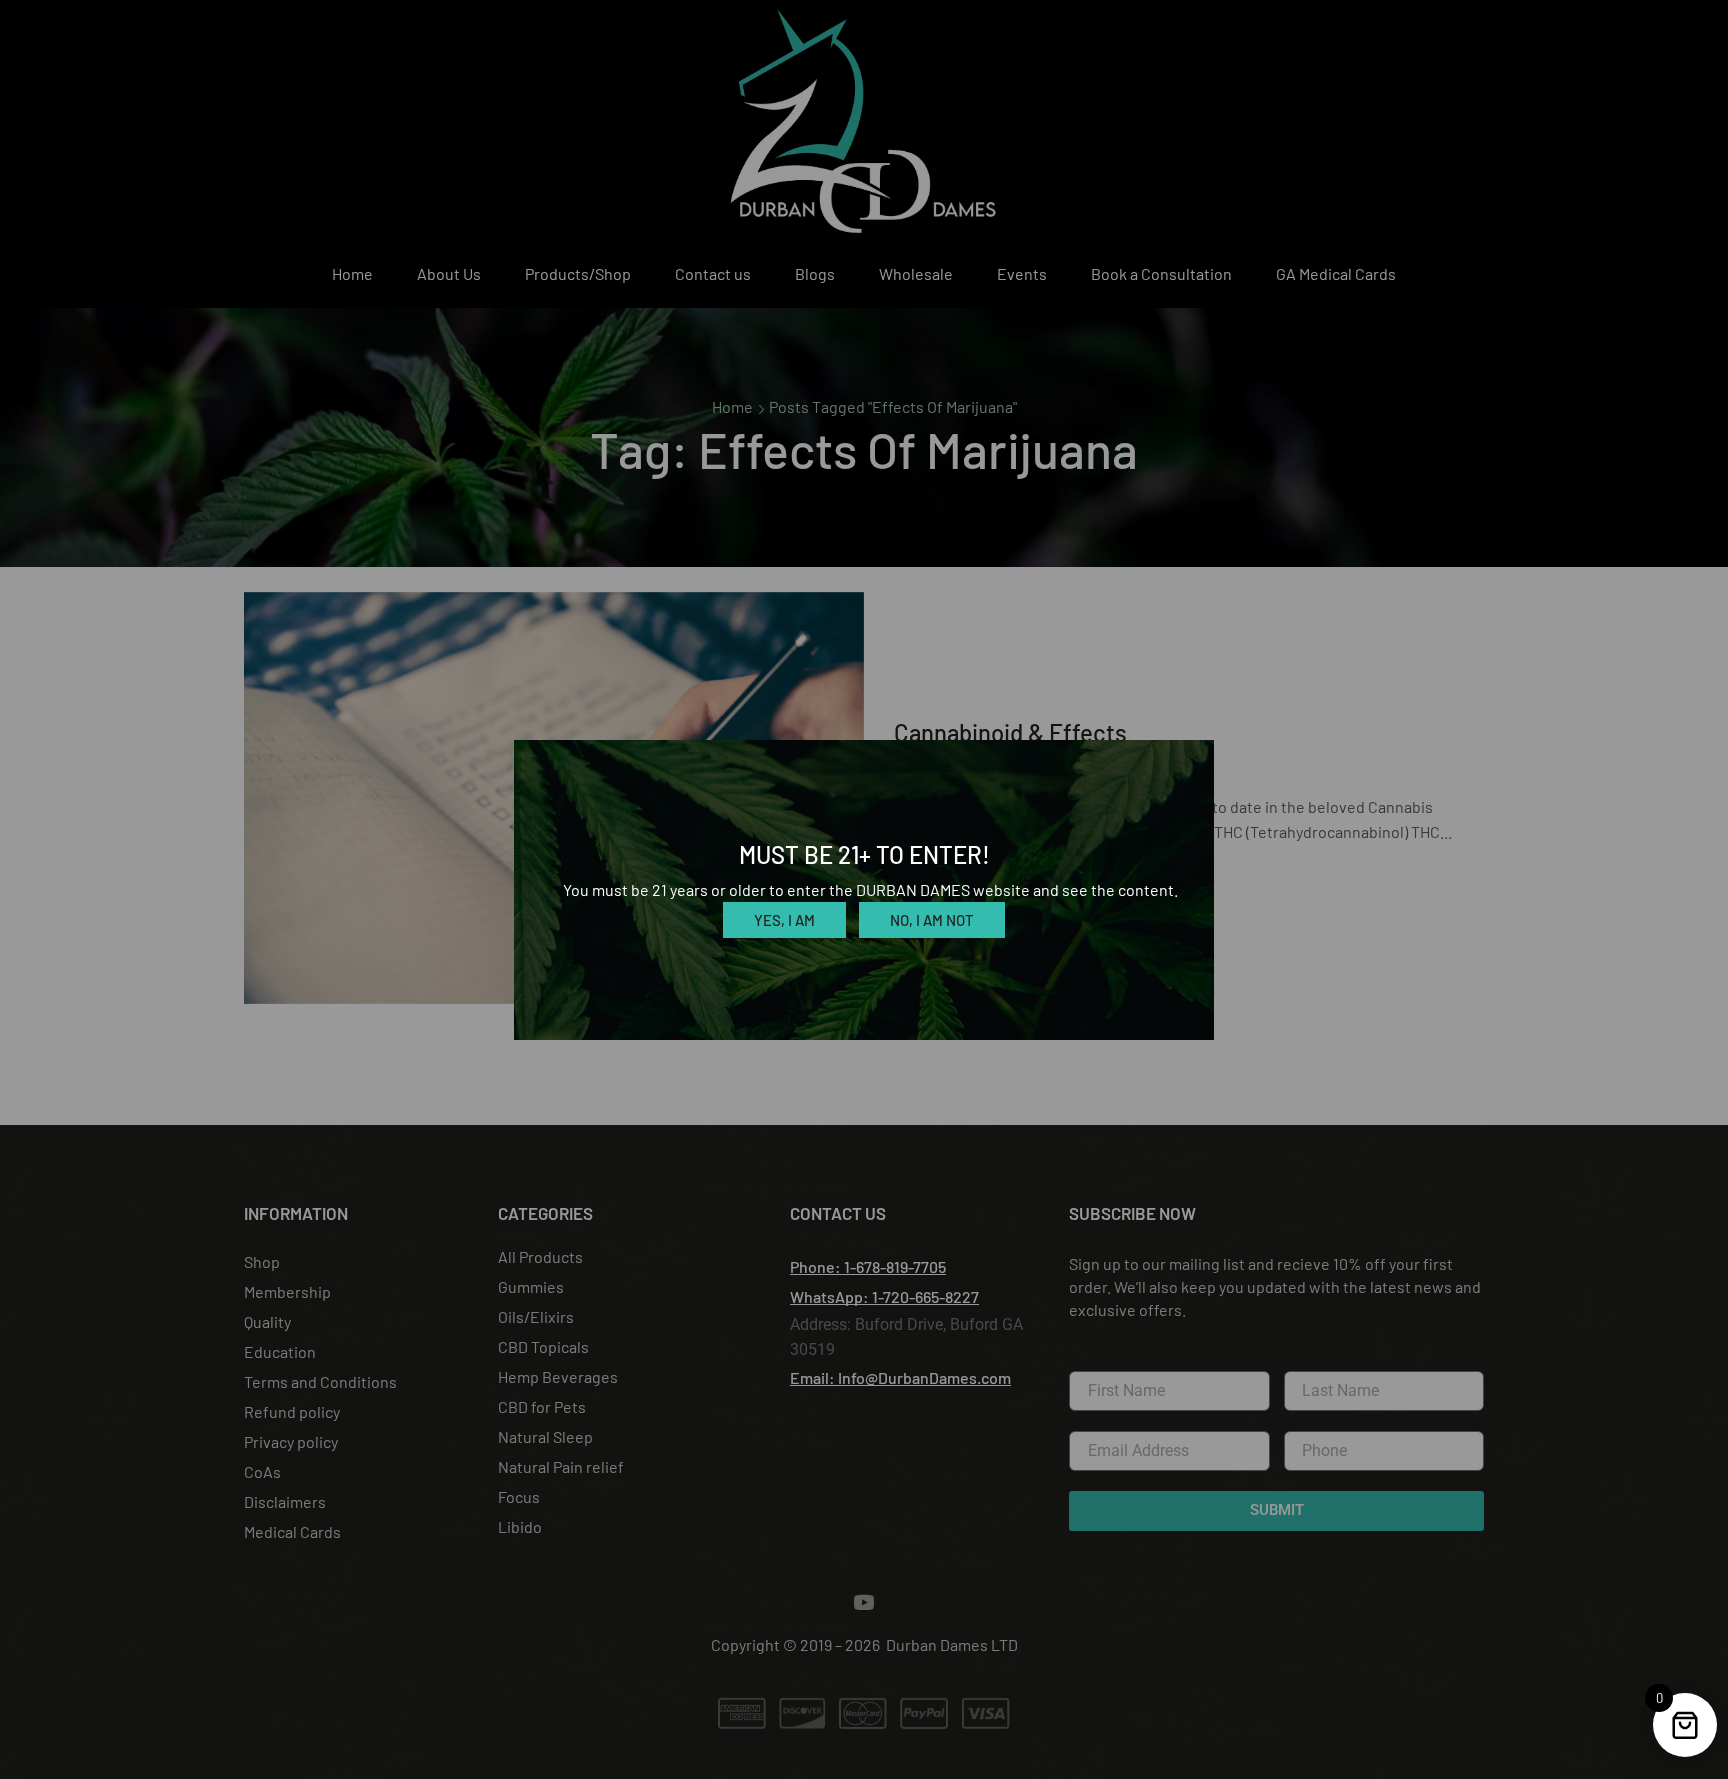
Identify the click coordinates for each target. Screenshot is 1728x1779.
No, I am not (932, 920)
